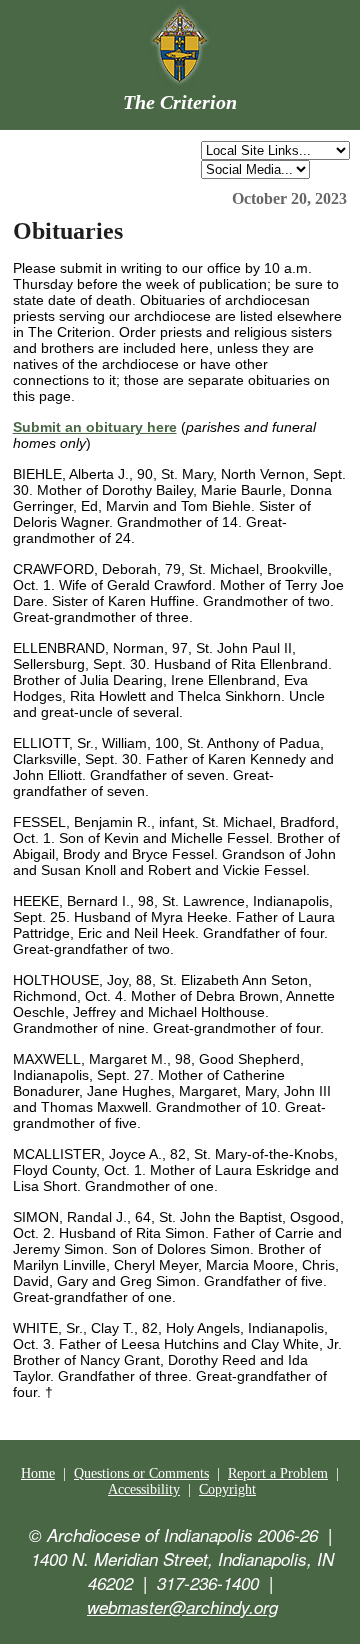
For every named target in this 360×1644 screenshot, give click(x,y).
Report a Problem (278, 1473)
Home (38, 1473)
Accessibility (144, 1489)
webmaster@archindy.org (182, 1607)
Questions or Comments (141, 1473)
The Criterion (180, 102)
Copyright (227, 1489)
